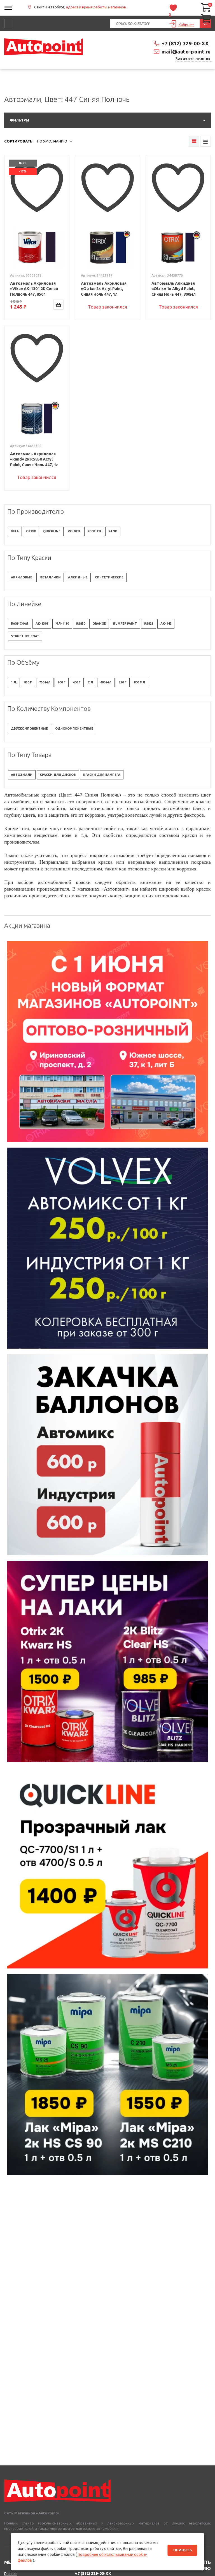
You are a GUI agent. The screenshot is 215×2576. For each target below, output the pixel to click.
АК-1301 (42, 623)
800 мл (139, 682)
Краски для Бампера (102, 775)
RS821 (149, 623)
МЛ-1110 (62, 623)
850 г (28, 682)
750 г (123, 682)
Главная (11, 2573)
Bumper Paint (125, 623)
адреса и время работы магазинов (96, 7)
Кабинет (186, 25)
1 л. (14, 682)
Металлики (50, 577)
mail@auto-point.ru (186, 52)
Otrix (31, 531)
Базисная (20, 623)
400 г (77, 682)
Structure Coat (25, 636)
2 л (90, 682)
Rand (113, 531)
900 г (62, 682)
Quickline (52, 531)
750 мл (45, 682)
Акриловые (22, 577)
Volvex (74, 531)
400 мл (106, 682)
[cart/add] (59, 305)
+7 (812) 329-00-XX (185, 43)
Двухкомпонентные (29, 728)
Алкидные (78, 577)
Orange (99, 623)
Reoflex (94, 531)
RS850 (81, 623)
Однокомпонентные (74, 728)
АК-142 (166, 623)
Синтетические (109, 577)
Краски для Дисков (58, 775)
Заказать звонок (193, 59)
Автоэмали (22, 775)
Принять (183, 2550)
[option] (107, 1041)
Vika (15, 531)
